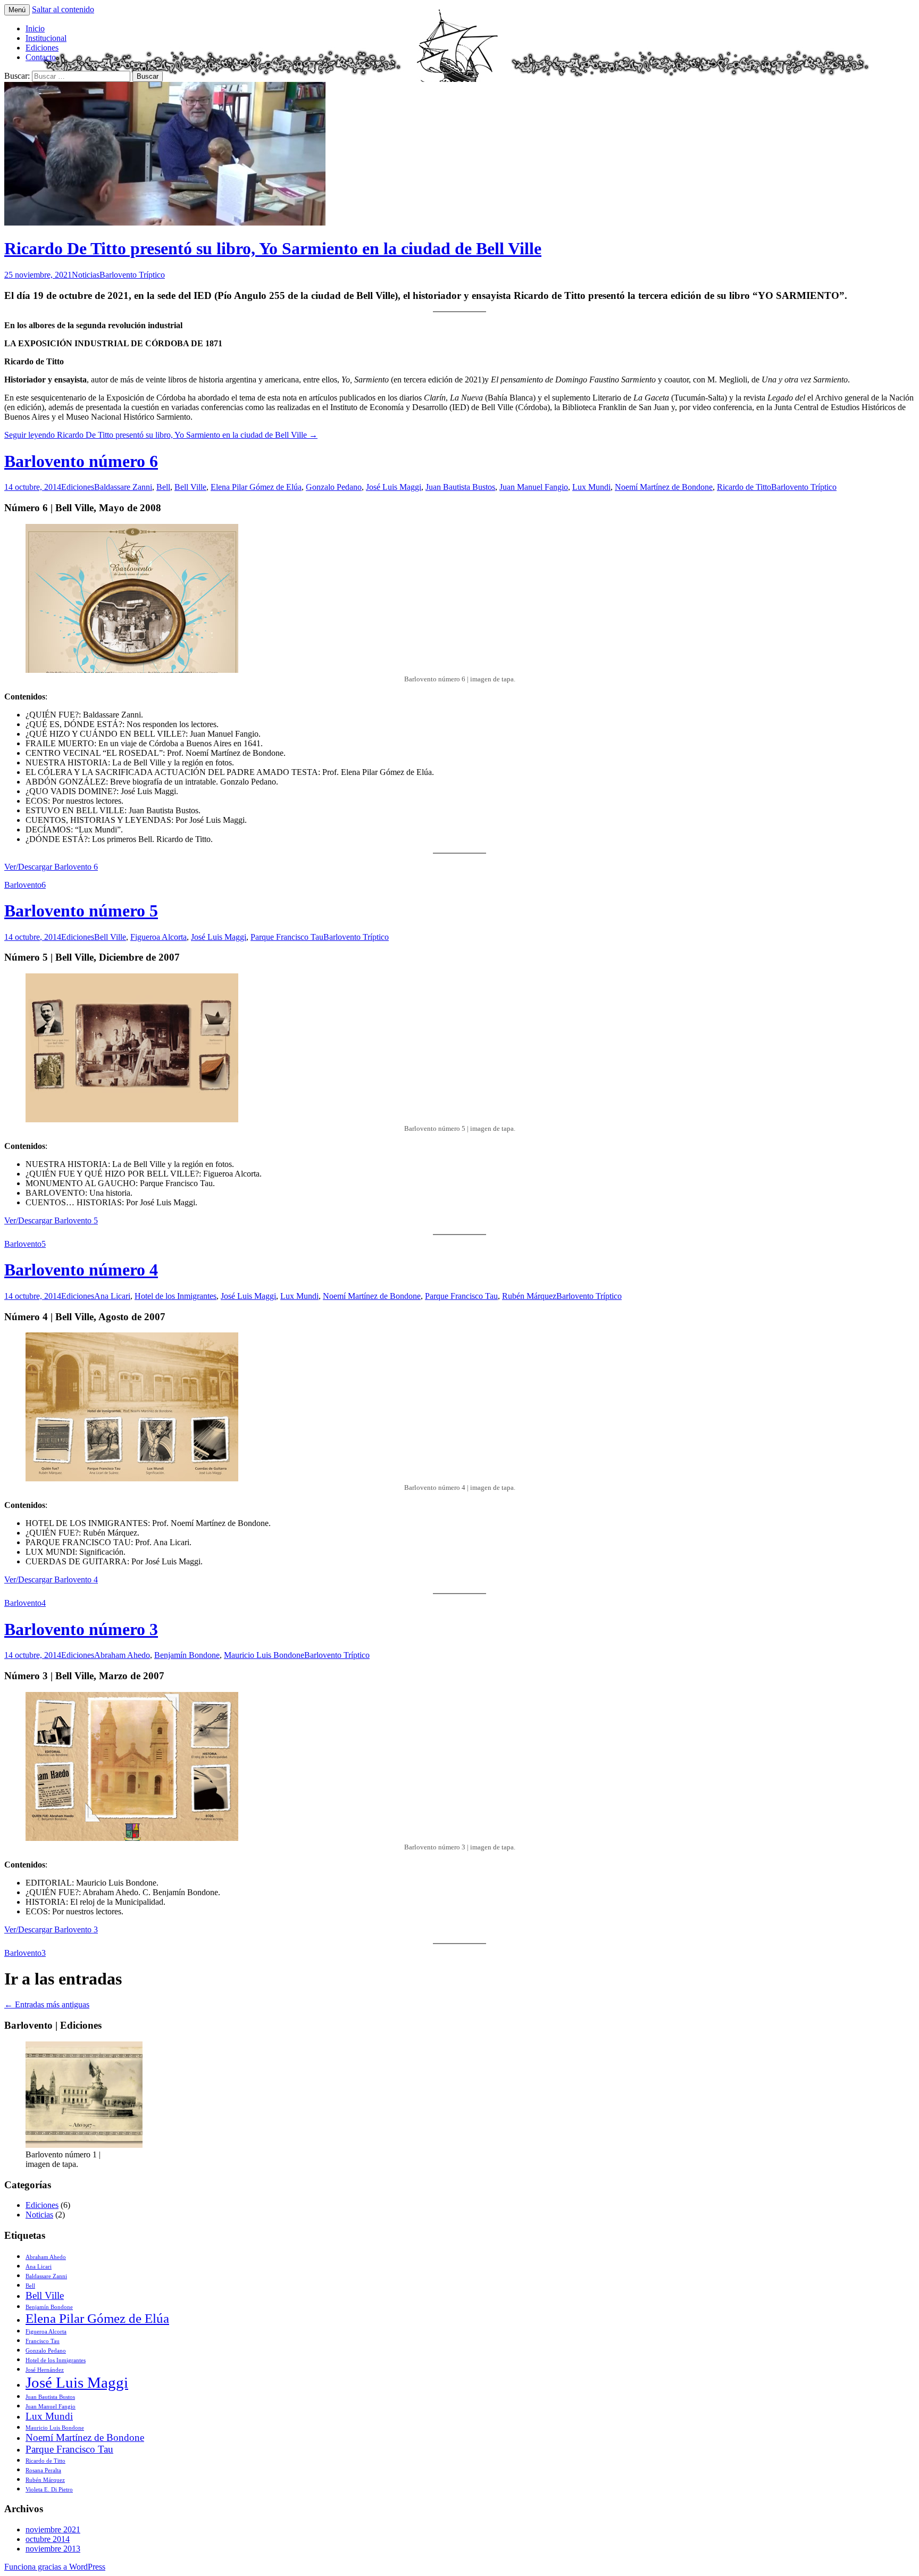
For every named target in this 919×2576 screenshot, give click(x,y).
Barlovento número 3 (81, 1629)
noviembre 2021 (53, 2529)
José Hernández (45, 2370)
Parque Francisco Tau (287, 937)
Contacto (41, 57)
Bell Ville (190, 487)
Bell (163, 487)
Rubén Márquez (529, 1296)
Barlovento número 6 (81, 461)
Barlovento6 (25, 885)
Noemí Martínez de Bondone (664, 487)
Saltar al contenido (63, 9)
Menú (17, 10)
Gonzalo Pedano (334, 487)
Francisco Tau (43, 2341)
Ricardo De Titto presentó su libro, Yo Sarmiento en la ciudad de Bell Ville (273, 248)
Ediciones (42, 48)
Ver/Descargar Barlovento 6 (51, 867)
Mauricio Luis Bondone (264, 1655)
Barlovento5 (25, 1244)
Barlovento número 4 (81, 1270)
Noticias (86, 275)
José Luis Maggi (394, 487)
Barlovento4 (25, 1603)
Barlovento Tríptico (132, 275)
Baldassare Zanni (123, 487)
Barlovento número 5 (81, 911)
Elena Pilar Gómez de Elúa (256, 487)
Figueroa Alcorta (158, 937)
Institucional (46, 38)
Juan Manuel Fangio (534, 487)
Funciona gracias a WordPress (55, 2567)
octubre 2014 (48, 2539)
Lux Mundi (591, 487)
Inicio (35, 28)
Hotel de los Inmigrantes (176, 1296)
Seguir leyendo (161, 435)
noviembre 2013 (53, 2549)
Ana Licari (112, 1296)
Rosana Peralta (43, 2470)
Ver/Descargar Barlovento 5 (51, 1220)
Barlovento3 (25, 1953)
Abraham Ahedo (122, 1655)
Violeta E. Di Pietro (49, 2490)
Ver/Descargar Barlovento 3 (51, 1929)
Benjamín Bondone (187, 1655)
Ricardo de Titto (744, 487)
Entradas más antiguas (47, 2004)
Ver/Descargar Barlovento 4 (51, 1579)
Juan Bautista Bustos (460, 487)
